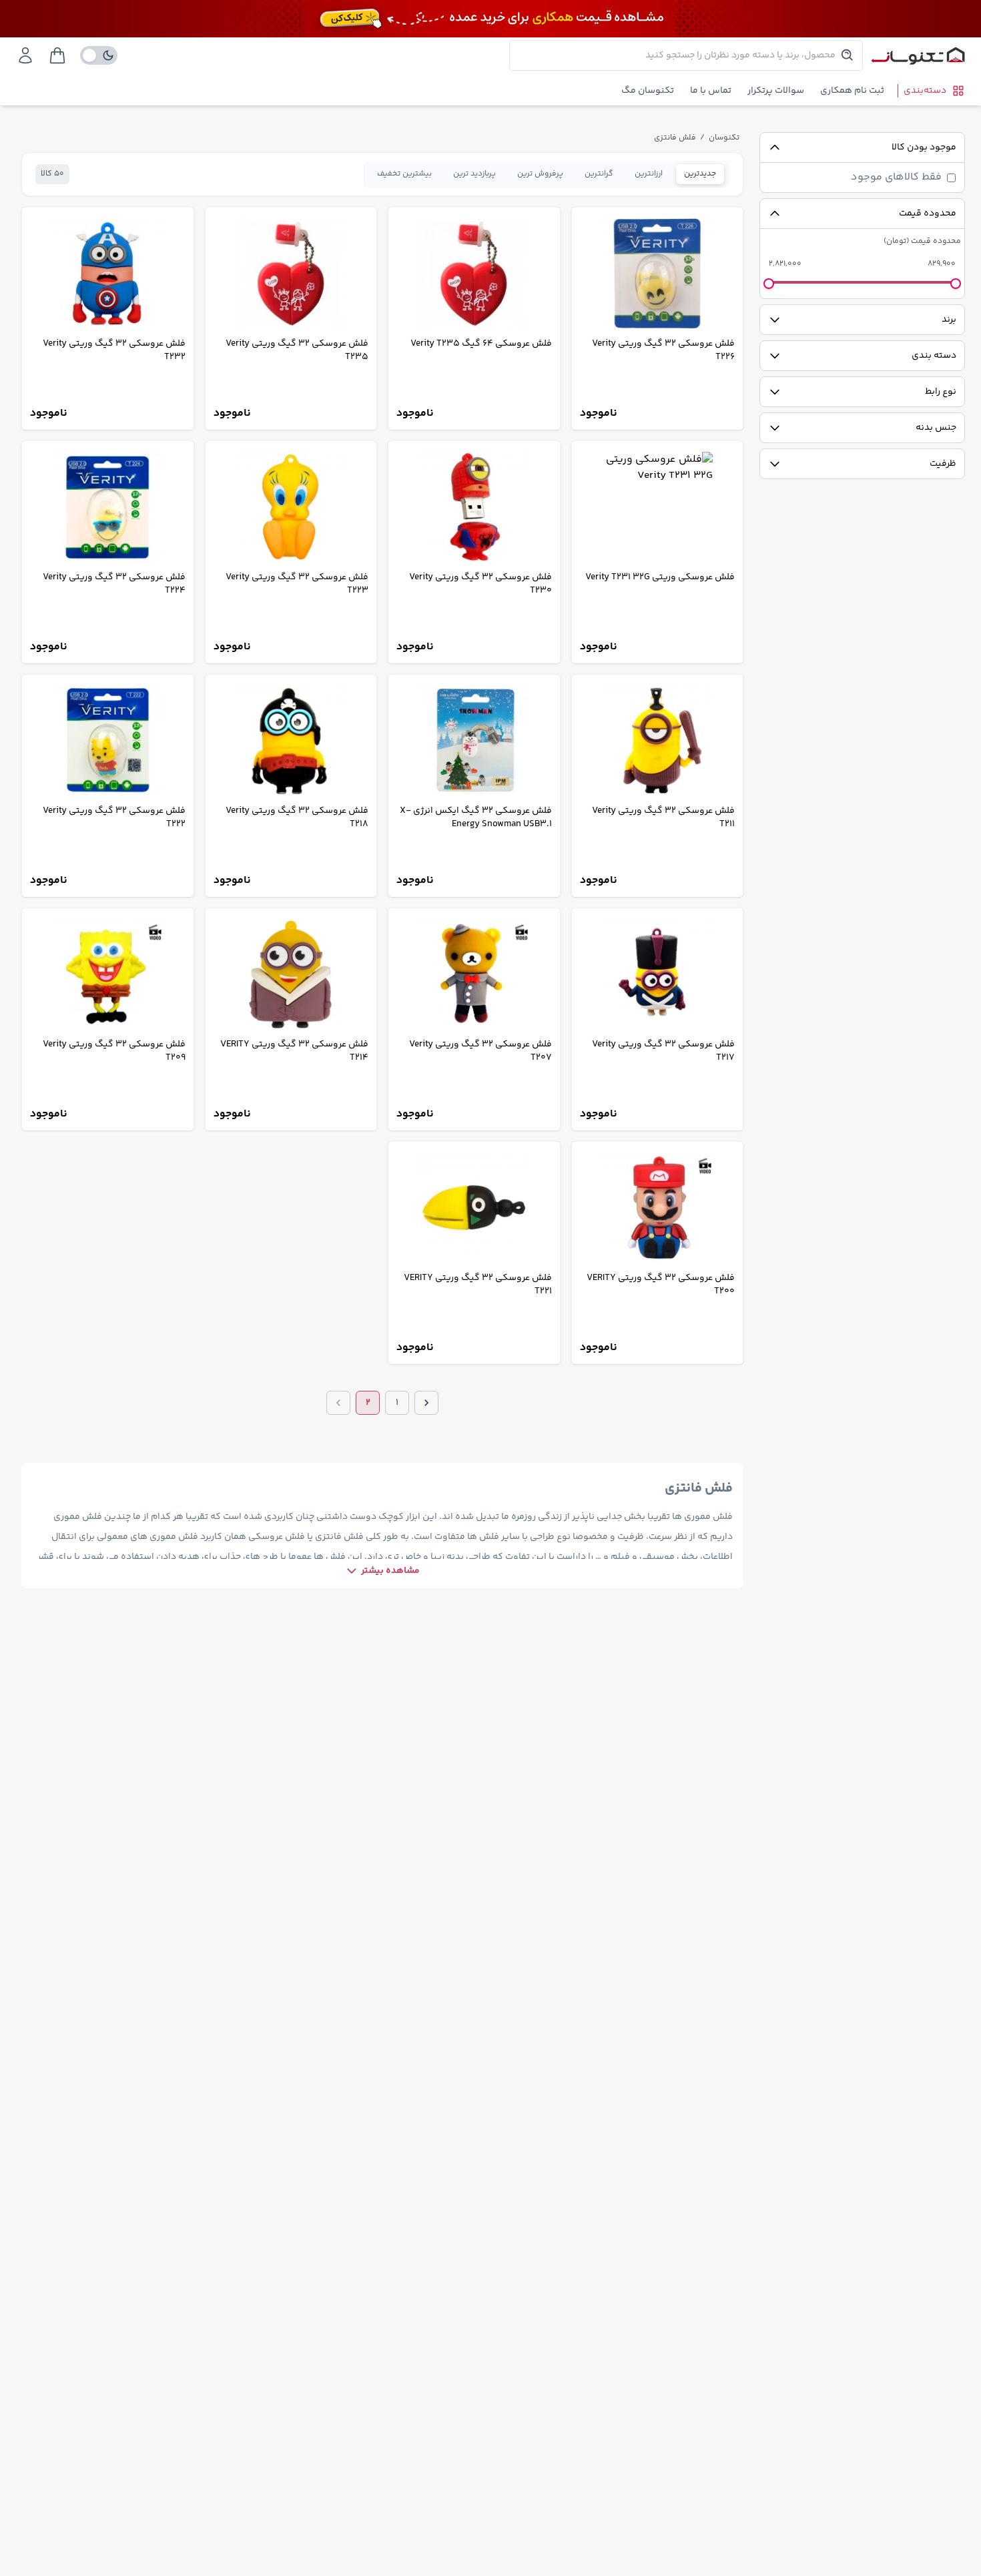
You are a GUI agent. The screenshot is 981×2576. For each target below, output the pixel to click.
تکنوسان (724, 138)
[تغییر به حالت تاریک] (99, 55)
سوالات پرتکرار (776, 91)
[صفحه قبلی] (426, 1403)
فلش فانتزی (675, 138)
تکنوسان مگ (648, 91)
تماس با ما (711, 91)
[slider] (956, 284)
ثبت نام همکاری (852, 91)
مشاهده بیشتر (390, 1571)
